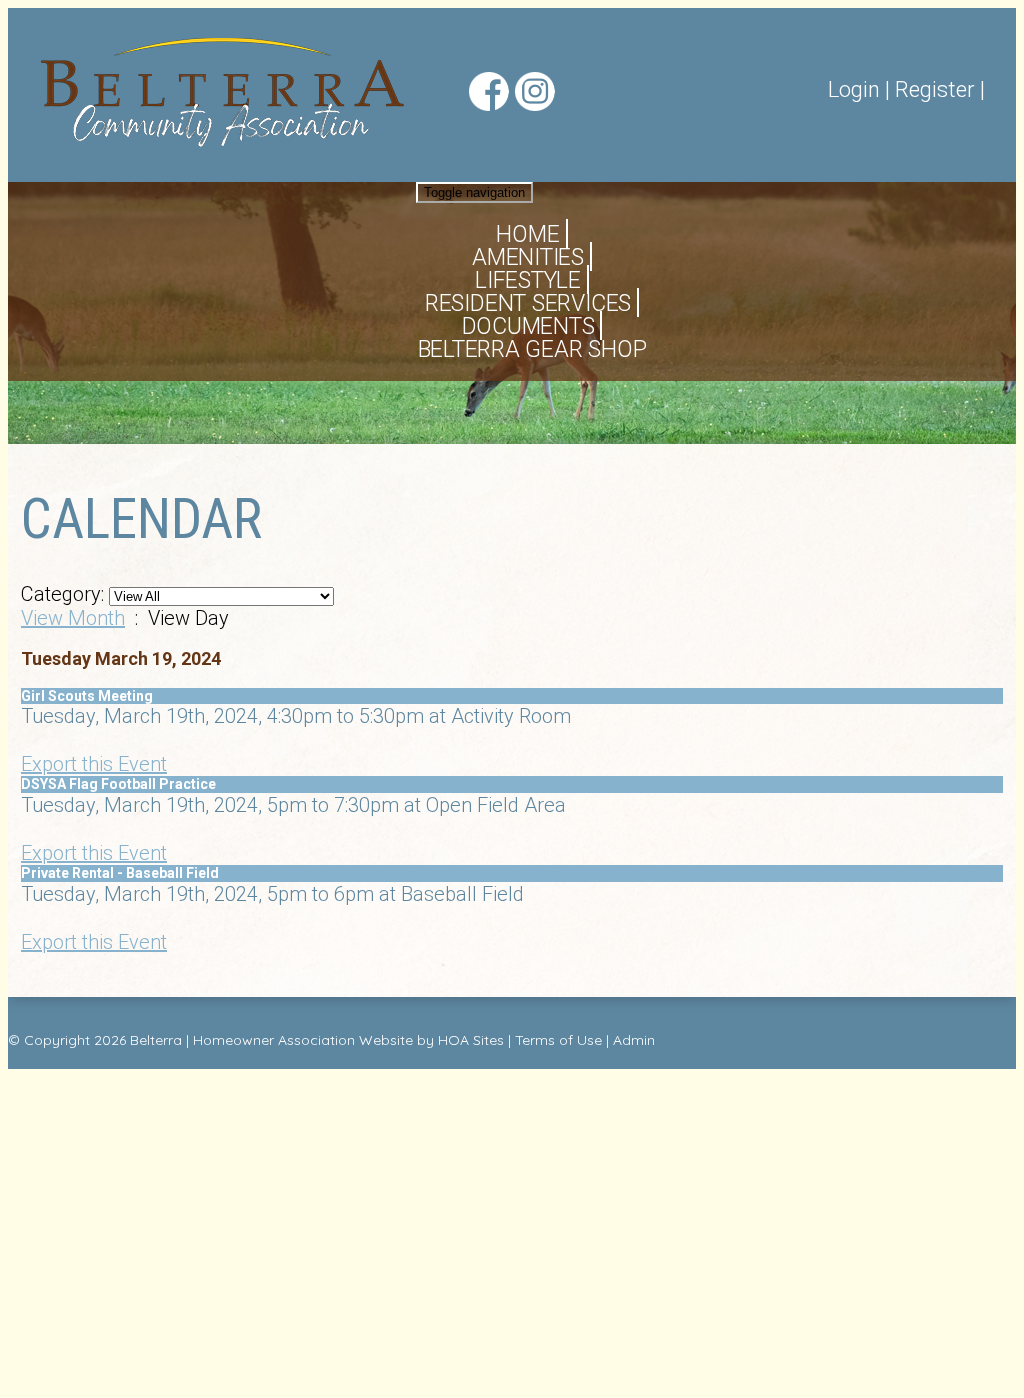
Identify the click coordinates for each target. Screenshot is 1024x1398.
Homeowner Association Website (303, 1040)
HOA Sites (471, 1040)
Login (854, 89)
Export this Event (94, 764)
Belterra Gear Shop (532, 349)
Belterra (156, 1040)
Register (935, 89)
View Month (73, 618)
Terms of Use (558, 1040)
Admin (634, 1040)
